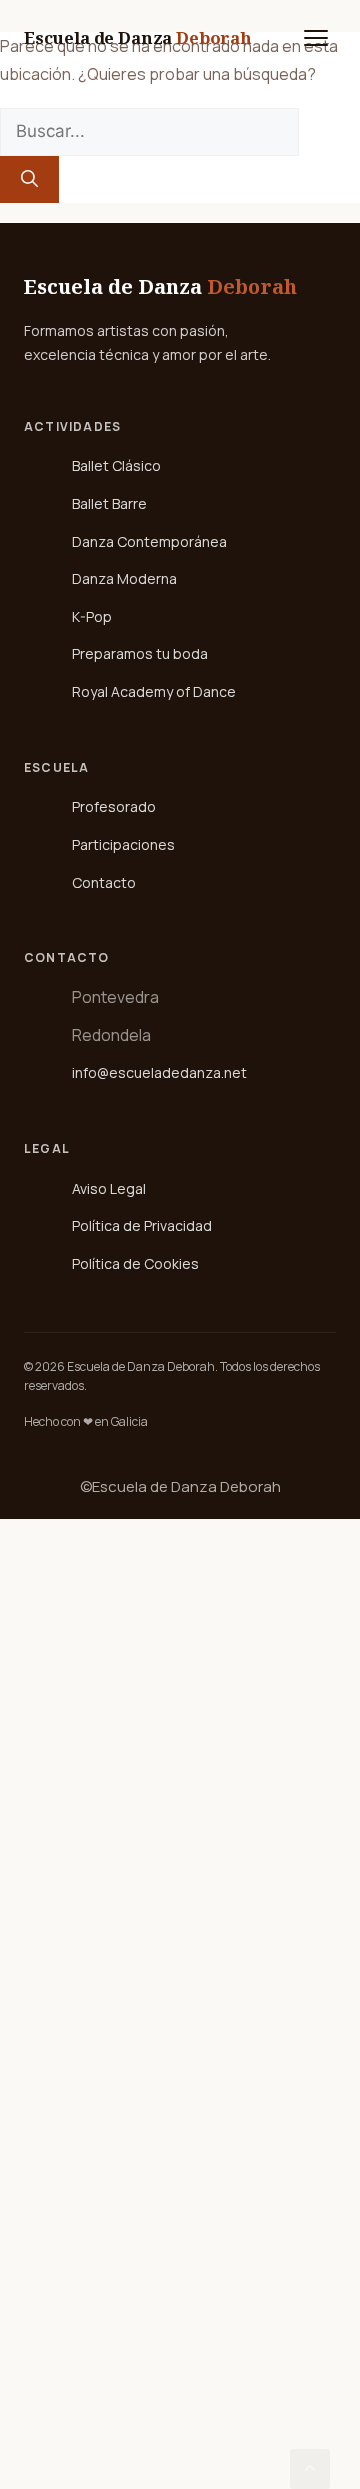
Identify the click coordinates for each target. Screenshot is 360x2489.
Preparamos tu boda (140, 653)
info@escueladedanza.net (159, 1072)
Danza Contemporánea (149, 541)
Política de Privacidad (142, 1225)
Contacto (104, 882)
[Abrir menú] (316, 38)
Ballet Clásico (116, 465)
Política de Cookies (135, 1263)
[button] (310, 2469)
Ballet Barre (109, 503)
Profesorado (114, 806)
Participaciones (123, 844)
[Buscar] (29, 180)
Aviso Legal (109, 1188)
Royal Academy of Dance (154, 691)
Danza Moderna (124, 578)
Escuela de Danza (138, 37)
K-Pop (92, 616)
